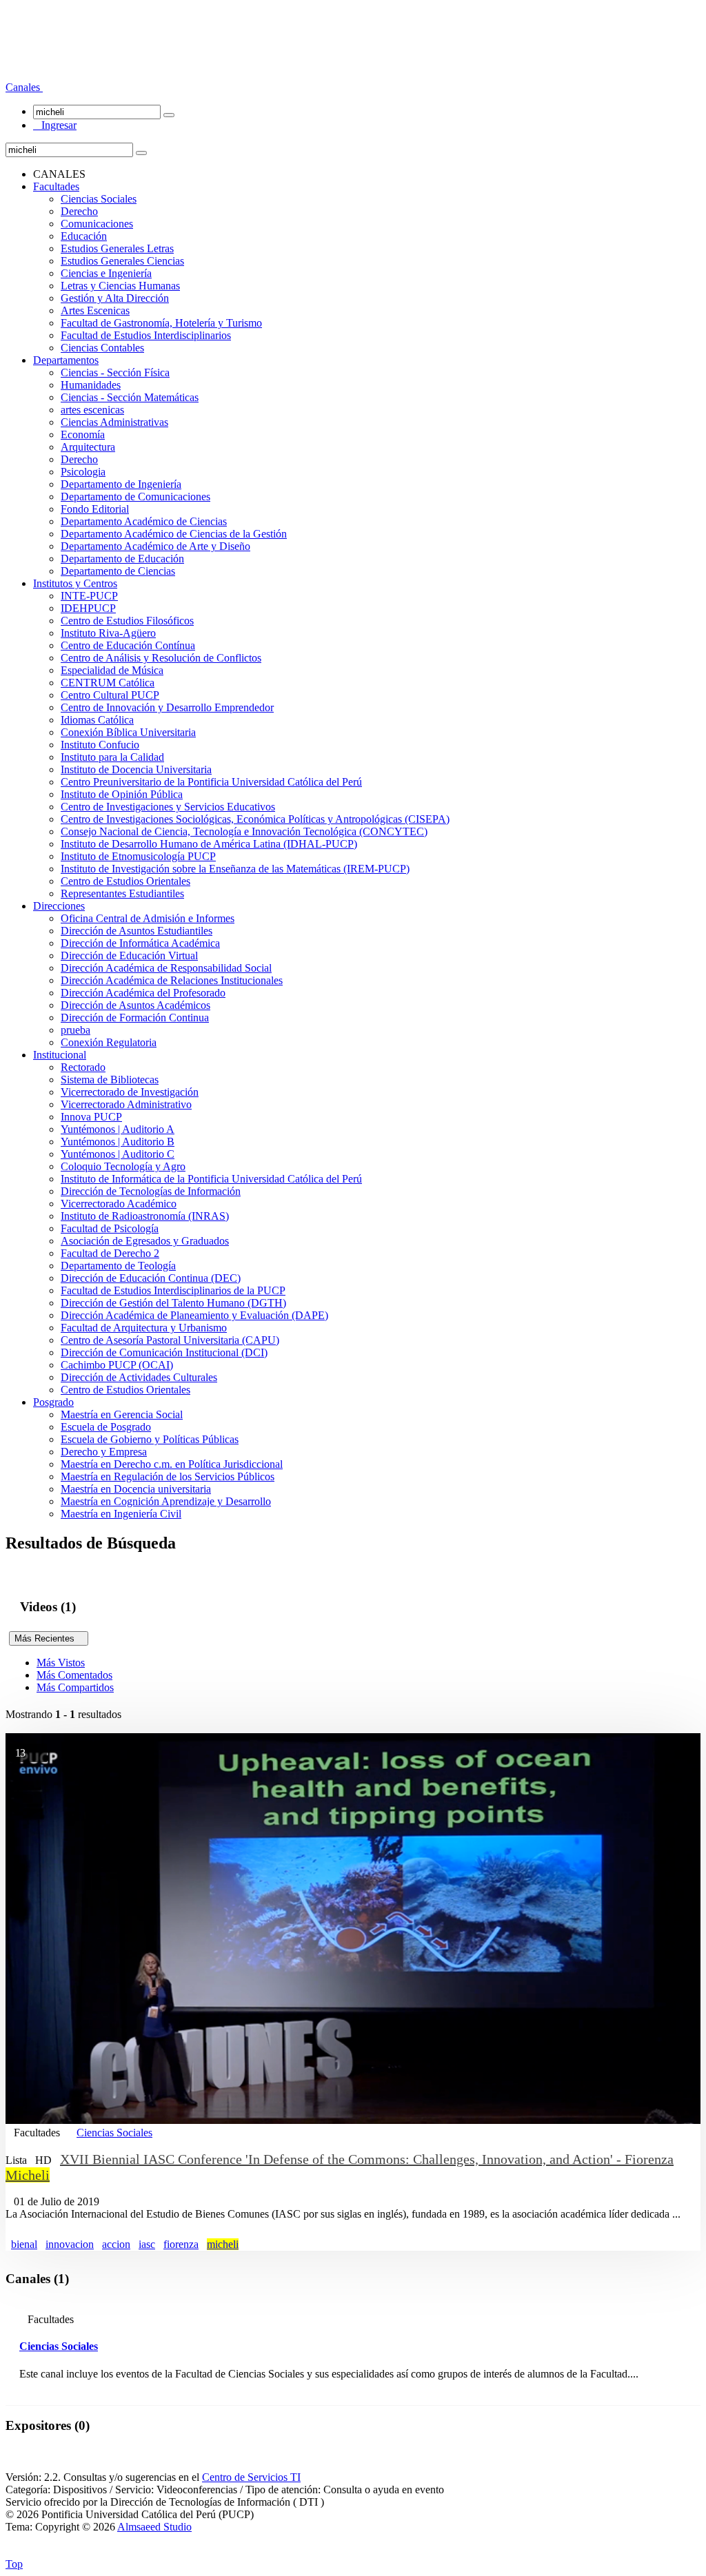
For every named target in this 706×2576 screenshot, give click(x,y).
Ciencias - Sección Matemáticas (130, 397)
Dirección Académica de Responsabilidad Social (166, 968)
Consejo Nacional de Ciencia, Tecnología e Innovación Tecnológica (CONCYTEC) (244, 831)
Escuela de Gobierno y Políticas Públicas (150, 1439)
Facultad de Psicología (110, 1228)
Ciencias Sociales (99, 199)
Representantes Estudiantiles (122, 893)
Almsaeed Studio (154, 2527)
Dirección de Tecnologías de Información (151, 1191)
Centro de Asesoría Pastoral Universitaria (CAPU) (170, 1340)
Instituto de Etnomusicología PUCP (138, 856)
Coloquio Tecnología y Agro (123, 1166)
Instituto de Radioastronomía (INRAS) (145, 1216)
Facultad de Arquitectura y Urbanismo (144, 1328)
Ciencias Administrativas (114, 422)
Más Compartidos (75, 1687)
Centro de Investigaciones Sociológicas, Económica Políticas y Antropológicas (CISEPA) (255, 819)
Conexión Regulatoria (109, 1042)
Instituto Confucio (100, 745)
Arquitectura (88, 447)
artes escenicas (92, 410)
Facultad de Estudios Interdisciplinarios (146, 335)
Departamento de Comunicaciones (135, 497)
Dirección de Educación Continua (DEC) (151, 1278)
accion (116, 2244)
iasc (147, 2244)
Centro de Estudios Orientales (125, 881)
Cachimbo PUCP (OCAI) (117, 1365)
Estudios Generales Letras (117, 248)
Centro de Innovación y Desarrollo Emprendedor (167, 707)
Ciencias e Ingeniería (106, 273)
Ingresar (55, 125)
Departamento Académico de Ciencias (144, 521)
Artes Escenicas (95, 310)
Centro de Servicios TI (251, 2477)
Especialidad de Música (112, 670)
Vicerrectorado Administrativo (126, 1104)
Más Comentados (74, 1675)
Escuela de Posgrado (106, 1427)
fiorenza (181, 2244)
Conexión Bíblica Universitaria (128, 732)
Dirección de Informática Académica (140, 943)
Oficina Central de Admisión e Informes (148, 918)
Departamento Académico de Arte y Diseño (155, 546)
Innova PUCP (91, 1117)
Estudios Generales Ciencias (122, 261)
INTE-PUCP (89, 596)
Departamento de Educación (122, 559)
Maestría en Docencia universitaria (136, 1489)
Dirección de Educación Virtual (129, 955)
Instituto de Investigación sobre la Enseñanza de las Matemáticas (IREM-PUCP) (235, 869)
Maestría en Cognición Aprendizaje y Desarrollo (166, 1501)
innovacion (70, 2244)
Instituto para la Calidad (112, 757)
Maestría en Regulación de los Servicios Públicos (168, 1476)
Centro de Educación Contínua (128, 645)
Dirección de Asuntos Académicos (135, 1005)
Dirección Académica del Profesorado (143, 993)
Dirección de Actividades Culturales (139, 1377)
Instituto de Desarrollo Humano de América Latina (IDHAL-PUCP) (209, 844)
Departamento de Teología (118, 1266)
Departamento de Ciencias (118, 571)
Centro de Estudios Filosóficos (127, 621)
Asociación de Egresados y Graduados (145, 1241)
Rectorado (83, 1067)
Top (14, 2564)
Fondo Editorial (95, 509)
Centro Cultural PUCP (110, 695)
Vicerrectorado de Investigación (130, 1092)
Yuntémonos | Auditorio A (118, 1129)
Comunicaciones (97, 224)
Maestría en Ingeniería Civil (121, 1514)
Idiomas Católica (97, 720)
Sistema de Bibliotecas (110, 1080)
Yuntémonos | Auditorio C (118, 1154)
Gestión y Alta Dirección (115, 298)
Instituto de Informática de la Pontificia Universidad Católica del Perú (211, 1179)
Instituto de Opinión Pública (122, 794)
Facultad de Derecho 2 (110, 1253)
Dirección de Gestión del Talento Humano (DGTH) (173, 1303)
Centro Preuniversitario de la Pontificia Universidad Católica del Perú (211, 782)
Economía (83, 435)
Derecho (79, 211)
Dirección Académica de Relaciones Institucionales (172, 980)
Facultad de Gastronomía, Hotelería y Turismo (161, 323)
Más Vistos (61, 1663)
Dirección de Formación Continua (135, 1018)
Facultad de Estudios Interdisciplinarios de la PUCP (173, 1290)
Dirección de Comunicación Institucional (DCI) (164, 1352)
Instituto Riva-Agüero (108, 633)
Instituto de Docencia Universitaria (136, 769)
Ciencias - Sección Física (115, 372)
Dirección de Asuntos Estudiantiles (137, 931)
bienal (24, 2244)
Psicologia (83, 472)
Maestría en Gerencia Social (122, 1414)
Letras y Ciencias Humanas (120, 286)
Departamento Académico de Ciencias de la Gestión (174, 534)
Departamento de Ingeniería (121, 484)
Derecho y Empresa (104, 1452)
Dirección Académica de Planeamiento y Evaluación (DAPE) (194, 1315)
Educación (84, 236)
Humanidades (91, 385)
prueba (75, 1030)
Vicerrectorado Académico (119, 1204)
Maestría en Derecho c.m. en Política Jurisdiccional (172, 1464)
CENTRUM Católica (108, 683)
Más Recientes (49, 1638)
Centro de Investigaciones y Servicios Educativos (168, 807)
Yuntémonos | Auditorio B (118, 1142)
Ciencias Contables (102, 348)
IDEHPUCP (88, 608)
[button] (24, 87)
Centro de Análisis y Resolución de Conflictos (161, 658)
